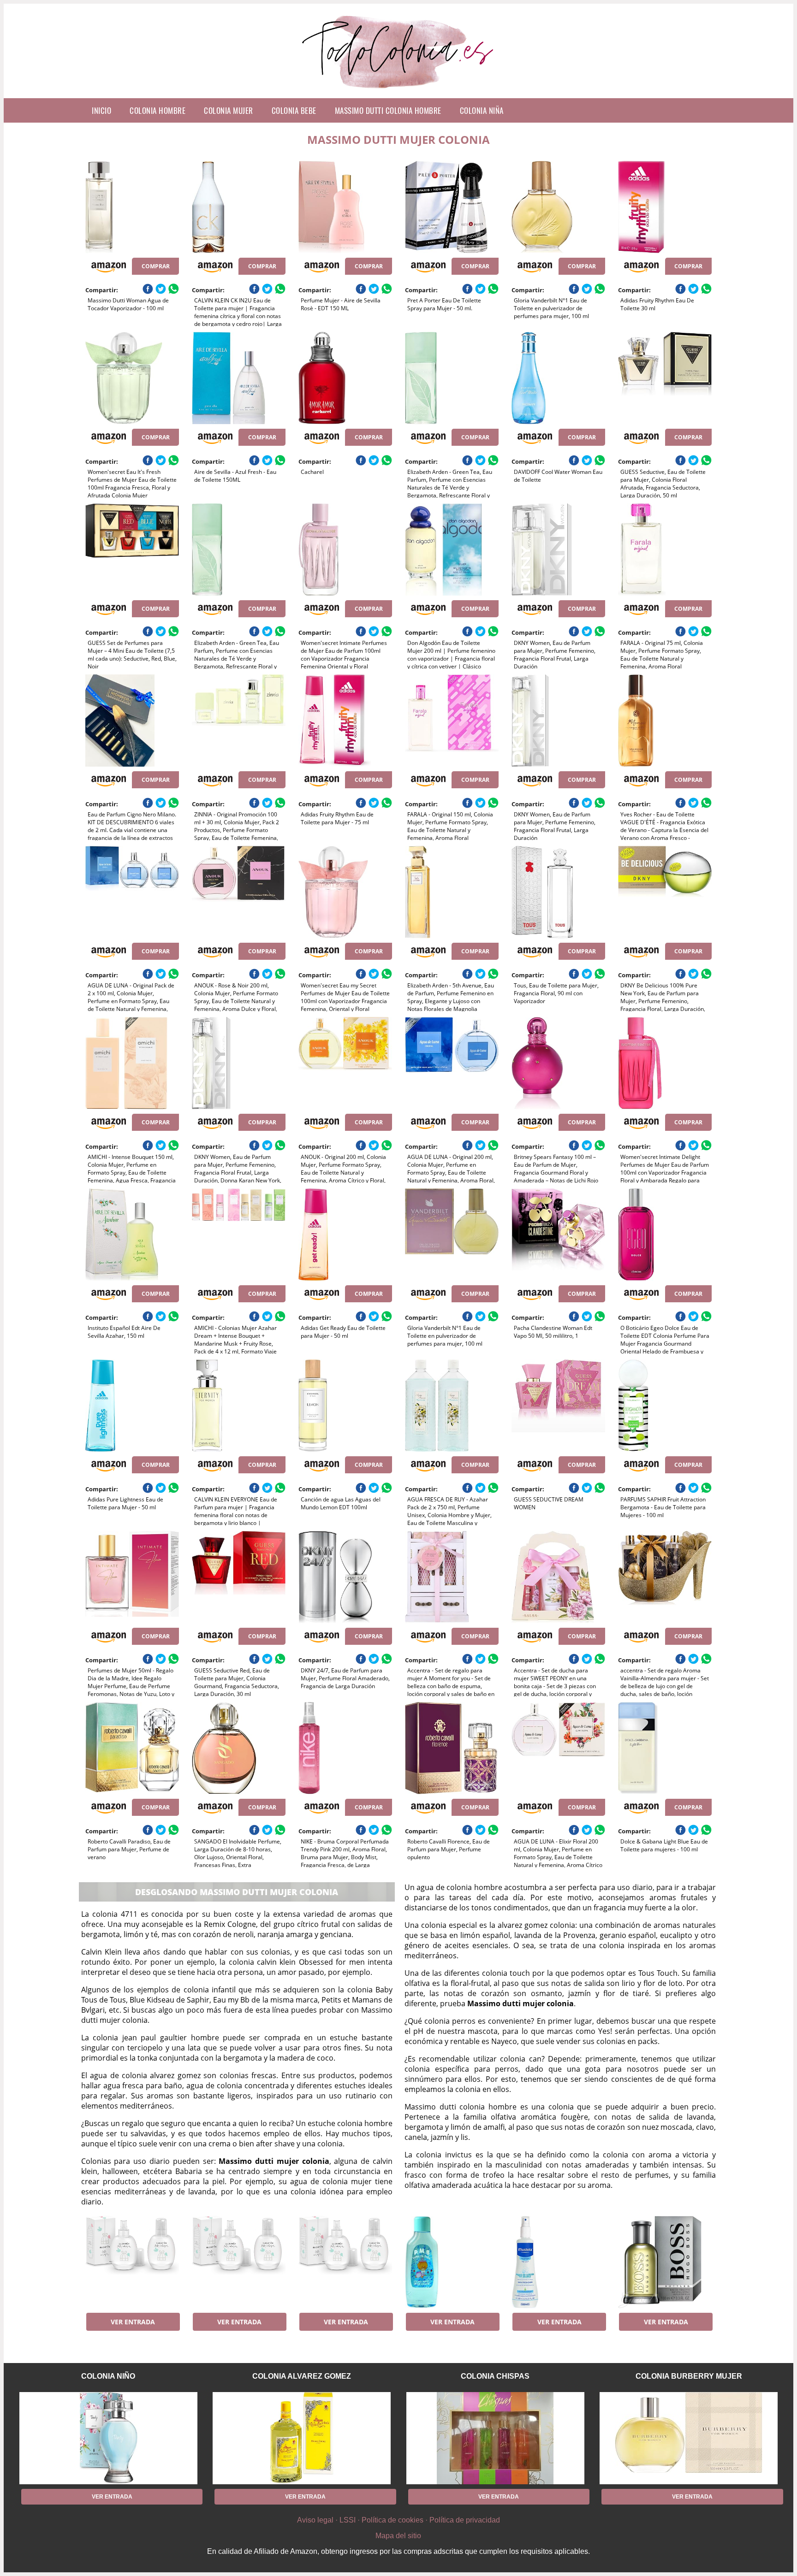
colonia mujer (229, 110)
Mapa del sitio (398, 2536)
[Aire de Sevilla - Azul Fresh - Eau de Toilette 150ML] (239, 378)
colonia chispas (495, 2376)
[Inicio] (399, 91)
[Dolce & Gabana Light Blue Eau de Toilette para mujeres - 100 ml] (665, 1748)
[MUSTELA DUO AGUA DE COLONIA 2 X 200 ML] (558, 2262)
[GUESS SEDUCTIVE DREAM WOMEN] (558, 1406)
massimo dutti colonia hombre (388, 110)
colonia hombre (158, 110)
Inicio (101, 110)
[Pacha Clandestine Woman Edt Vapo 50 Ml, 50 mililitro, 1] (558, 1235)
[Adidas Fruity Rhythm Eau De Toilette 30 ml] (665, 207)
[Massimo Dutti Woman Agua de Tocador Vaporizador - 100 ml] (132, 207)
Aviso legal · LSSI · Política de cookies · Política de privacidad (398, 2520)
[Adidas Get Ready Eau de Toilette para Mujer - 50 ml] (345, 1235)
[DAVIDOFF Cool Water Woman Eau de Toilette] (558, 378)
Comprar (156, 266)
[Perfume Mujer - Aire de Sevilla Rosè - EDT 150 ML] (345, 207)
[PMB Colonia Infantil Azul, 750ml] (452, 2262)
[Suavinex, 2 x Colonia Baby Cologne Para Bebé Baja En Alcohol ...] (132, 2262)
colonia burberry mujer (689, 2376)
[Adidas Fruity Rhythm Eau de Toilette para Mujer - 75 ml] (345, 721)
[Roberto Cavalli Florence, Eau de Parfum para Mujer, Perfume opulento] (452, 1748)
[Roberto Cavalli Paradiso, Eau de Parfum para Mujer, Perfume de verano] (132, 1748)
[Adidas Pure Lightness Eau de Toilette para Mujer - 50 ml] (132, 1406)
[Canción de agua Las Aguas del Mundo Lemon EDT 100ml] (345, 1406)
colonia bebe (294, 110)
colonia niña (482, 110)
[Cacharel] (345, 378)
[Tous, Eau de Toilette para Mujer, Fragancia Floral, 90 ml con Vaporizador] (558, 892)
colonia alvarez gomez (302, 2376)
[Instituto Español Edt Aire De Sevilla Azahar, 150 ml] (132, 1235)
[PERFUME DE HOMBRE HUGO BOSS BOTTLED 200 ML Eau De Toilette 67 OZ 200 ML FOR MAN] (665, 2262)
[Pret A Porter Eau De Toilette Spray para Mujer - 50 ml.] (452, 207)
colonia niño (108, 2376)
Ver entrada (133, 2322)
